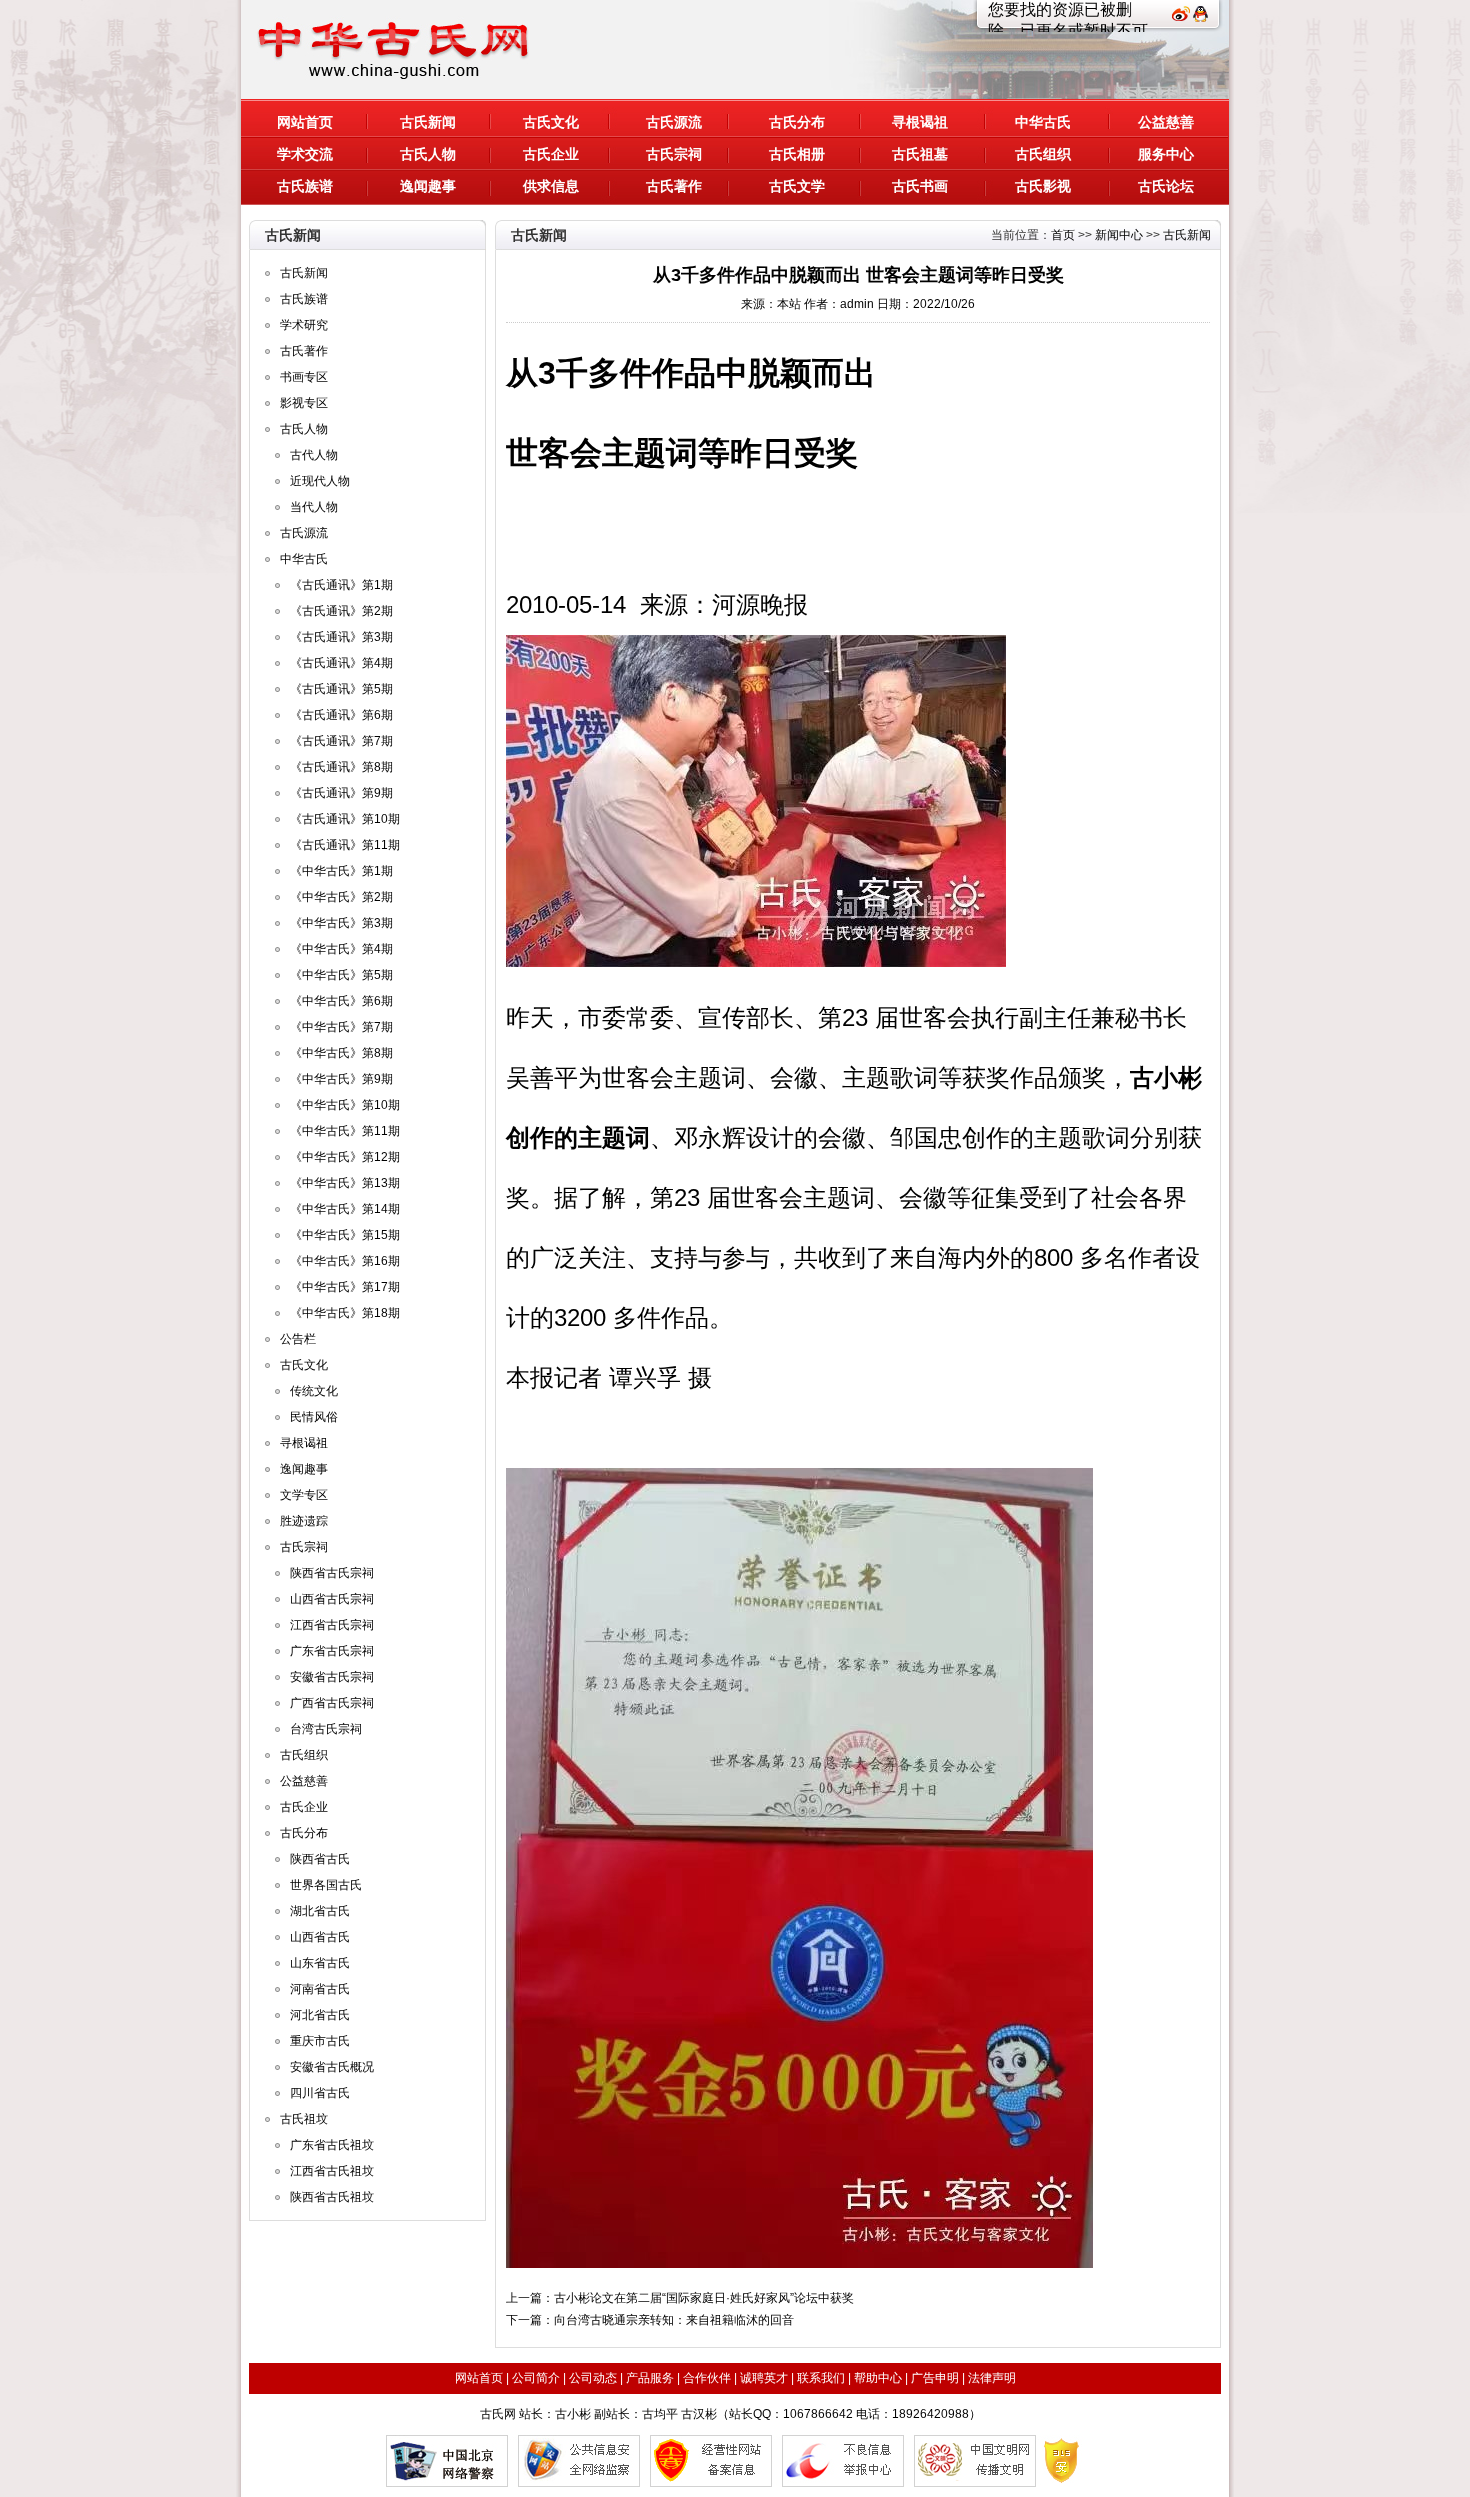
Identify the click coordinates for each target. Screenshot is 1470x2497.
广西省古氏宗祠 (332, 1703)
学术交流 (305, 154)
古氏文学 (797, 186)
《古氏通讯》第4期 (341, 663)
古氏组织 (1043, 154)
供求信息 (551, 186)
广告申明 (935, 2378)
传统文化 (314, 1391)
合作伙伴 (707, 2378)
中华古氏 (1043, 122)
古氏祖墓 (920, 154)
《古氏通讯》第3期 (341, 637)
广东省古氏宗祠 (332, 1651)
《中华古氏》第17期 (345, 1287)
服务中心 (1166, 154)
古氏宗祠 (674, 154)
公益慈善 (1166, 122)
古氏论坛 (1166, 186)
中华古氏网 (403, 49)
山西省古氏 (320, 1937)
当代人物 (314, 507)
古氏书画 (920, 186)
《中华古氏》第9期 (341, 1079)
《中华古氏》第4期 (341, 949)
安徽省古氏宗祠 (332, 1677)
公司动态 (593, 2378)
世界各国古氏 (326, 1885)
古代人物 (314, 455)
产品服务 (650, 2378)
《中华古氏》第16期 (345, 1261)
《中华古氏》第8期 (341, 1053)
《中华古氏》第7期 (341, 1027)
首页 (1063, 235)
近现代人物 (320, 481)
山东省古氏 (320, 1963)
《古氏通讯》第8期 (341, 767)
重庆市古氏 (320, 2041)
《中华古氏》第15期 (345, 1235)
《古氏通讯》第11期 (345, 845)
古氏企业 (551, 154)
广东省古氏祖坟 (332, 2145)
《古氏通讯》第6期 (341, 715)
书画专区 (304, 377)
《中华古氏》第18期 (345, 1313)
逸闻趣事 (428, 186)
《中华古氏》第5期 (341, 975)
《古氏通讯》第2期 (341, 611)
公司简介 (536, 2378)
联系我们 (821, 2378)
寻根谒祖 (920, 122)
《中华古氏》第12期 (345, 1157)
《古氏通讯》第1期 (341, 585)
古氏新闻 (428, 122)
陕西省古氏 (320, 1859)
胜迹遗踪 (304, 1521)
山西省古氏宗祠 (332, 1599)
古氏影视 (1043, 186)
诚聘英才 (764, 2378)
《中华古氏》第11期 (345, 1131)
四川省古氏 (320, 2093)
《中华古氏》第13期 (345, 1183)
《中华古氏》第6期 (341, 1001)
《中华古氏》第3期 (341, 923)
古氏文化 (551, 122)
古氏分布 (797, 122)
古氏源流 (674, 122)
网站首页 (305, 122)
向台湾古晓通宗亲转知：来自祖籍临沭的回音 (674, 2320)
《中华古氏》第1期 (341, 871)
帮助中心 (878, 2378)
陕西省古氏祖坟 (332, 2197)
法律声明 (992, 2378)
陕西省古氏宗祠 (332, 1573)
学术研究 (304, 325)
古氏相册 (797, 154)
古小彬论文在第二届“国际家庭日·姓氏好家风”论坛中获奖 (704, 2298)
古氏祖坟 (304, 2119)
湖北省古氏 (320, 1911)
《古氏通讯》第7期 (341, 741)
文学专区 (304, 1495)
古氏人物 (428, 154)
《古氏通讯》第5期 (341, 689)
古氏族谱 (305, 186)
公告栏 (298, 1339)
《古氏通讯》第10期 (345, 819)
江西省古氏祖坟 (332, 2171)
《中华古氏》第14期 (345, 1209)
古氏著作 (674, 186)
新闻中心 (1119, 235)
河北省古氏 (320, 2015)
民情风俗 (314, 1417)
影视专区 (304, 403)
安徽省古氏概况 (332, 2067)
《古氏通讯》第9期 (341, 793)
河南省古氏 (320, 1989)
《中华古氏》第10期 (345, 1105)
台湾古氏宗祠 (326, 1729)
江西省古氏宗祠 (332, 1625)
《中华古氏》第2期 (341, 897)
